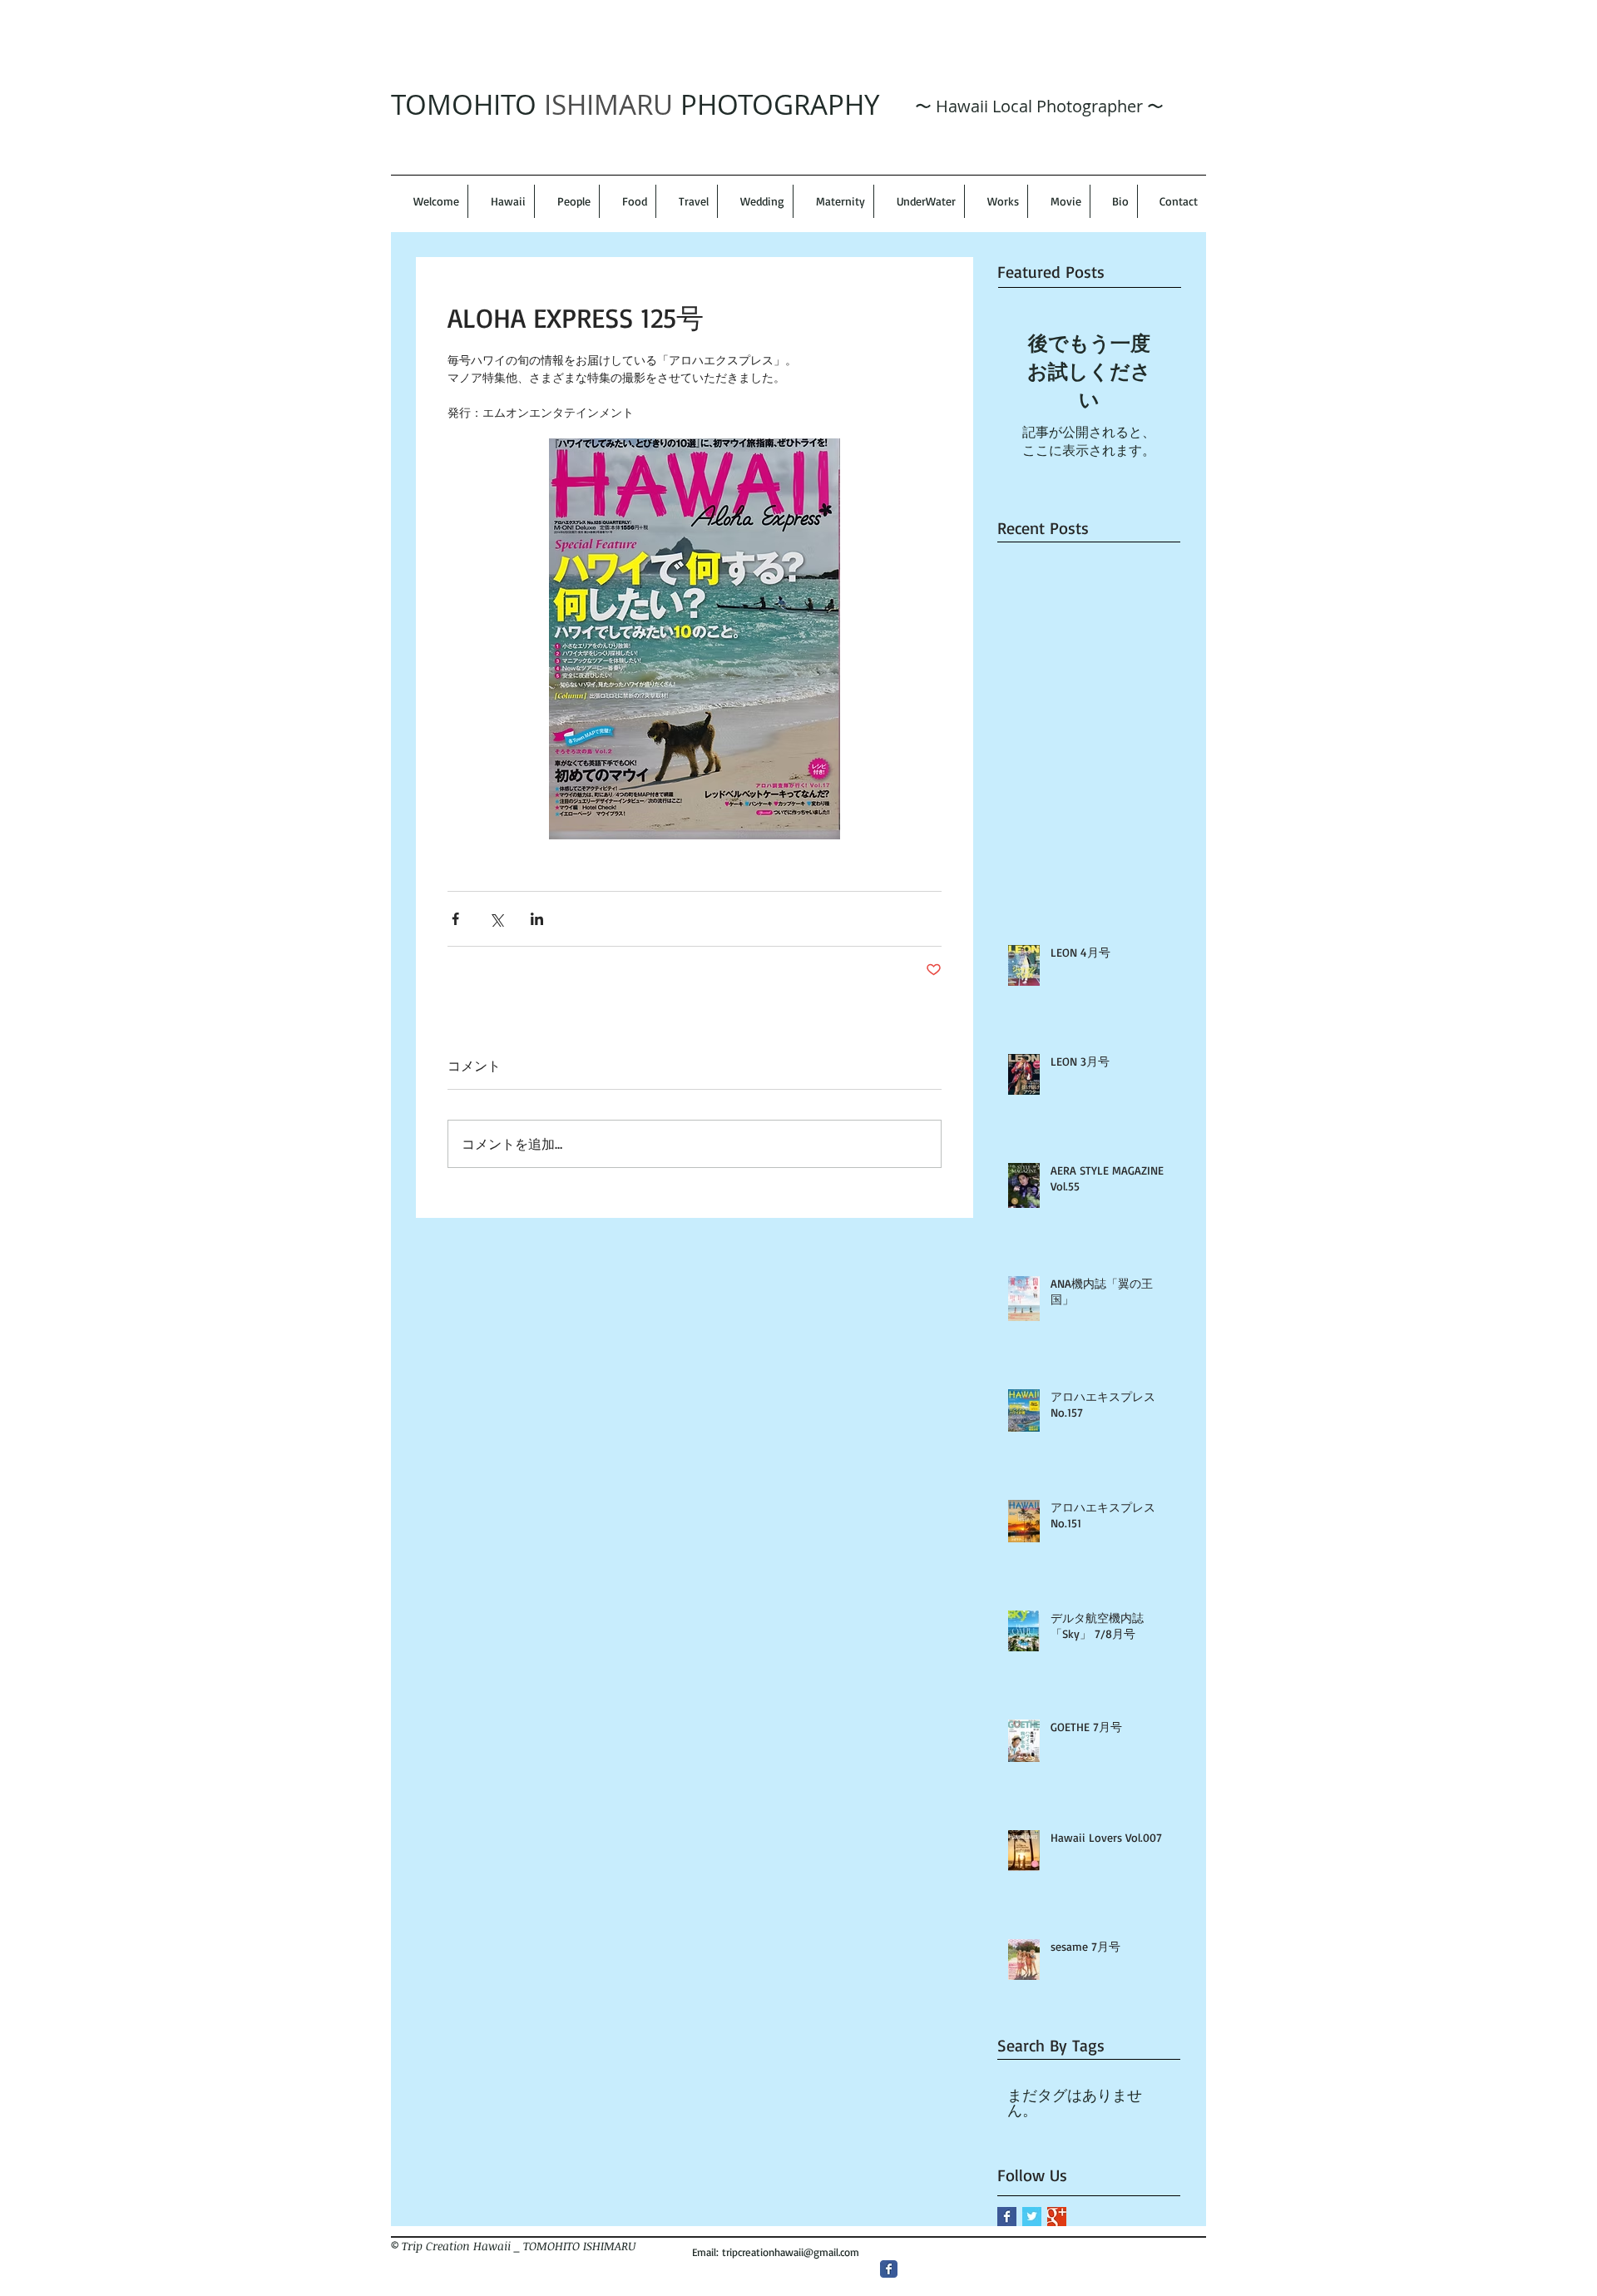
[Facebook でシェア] (455, 919)
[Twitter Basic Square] (1032, 2217)
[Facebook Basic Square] (1007, 2217)
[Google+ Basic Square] (1057, 2217)
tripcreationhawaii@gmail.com (791, 2252)
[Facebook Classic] (889, 2269)
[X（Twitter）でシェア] (496, 919)
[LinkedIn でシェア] (537, 919)
